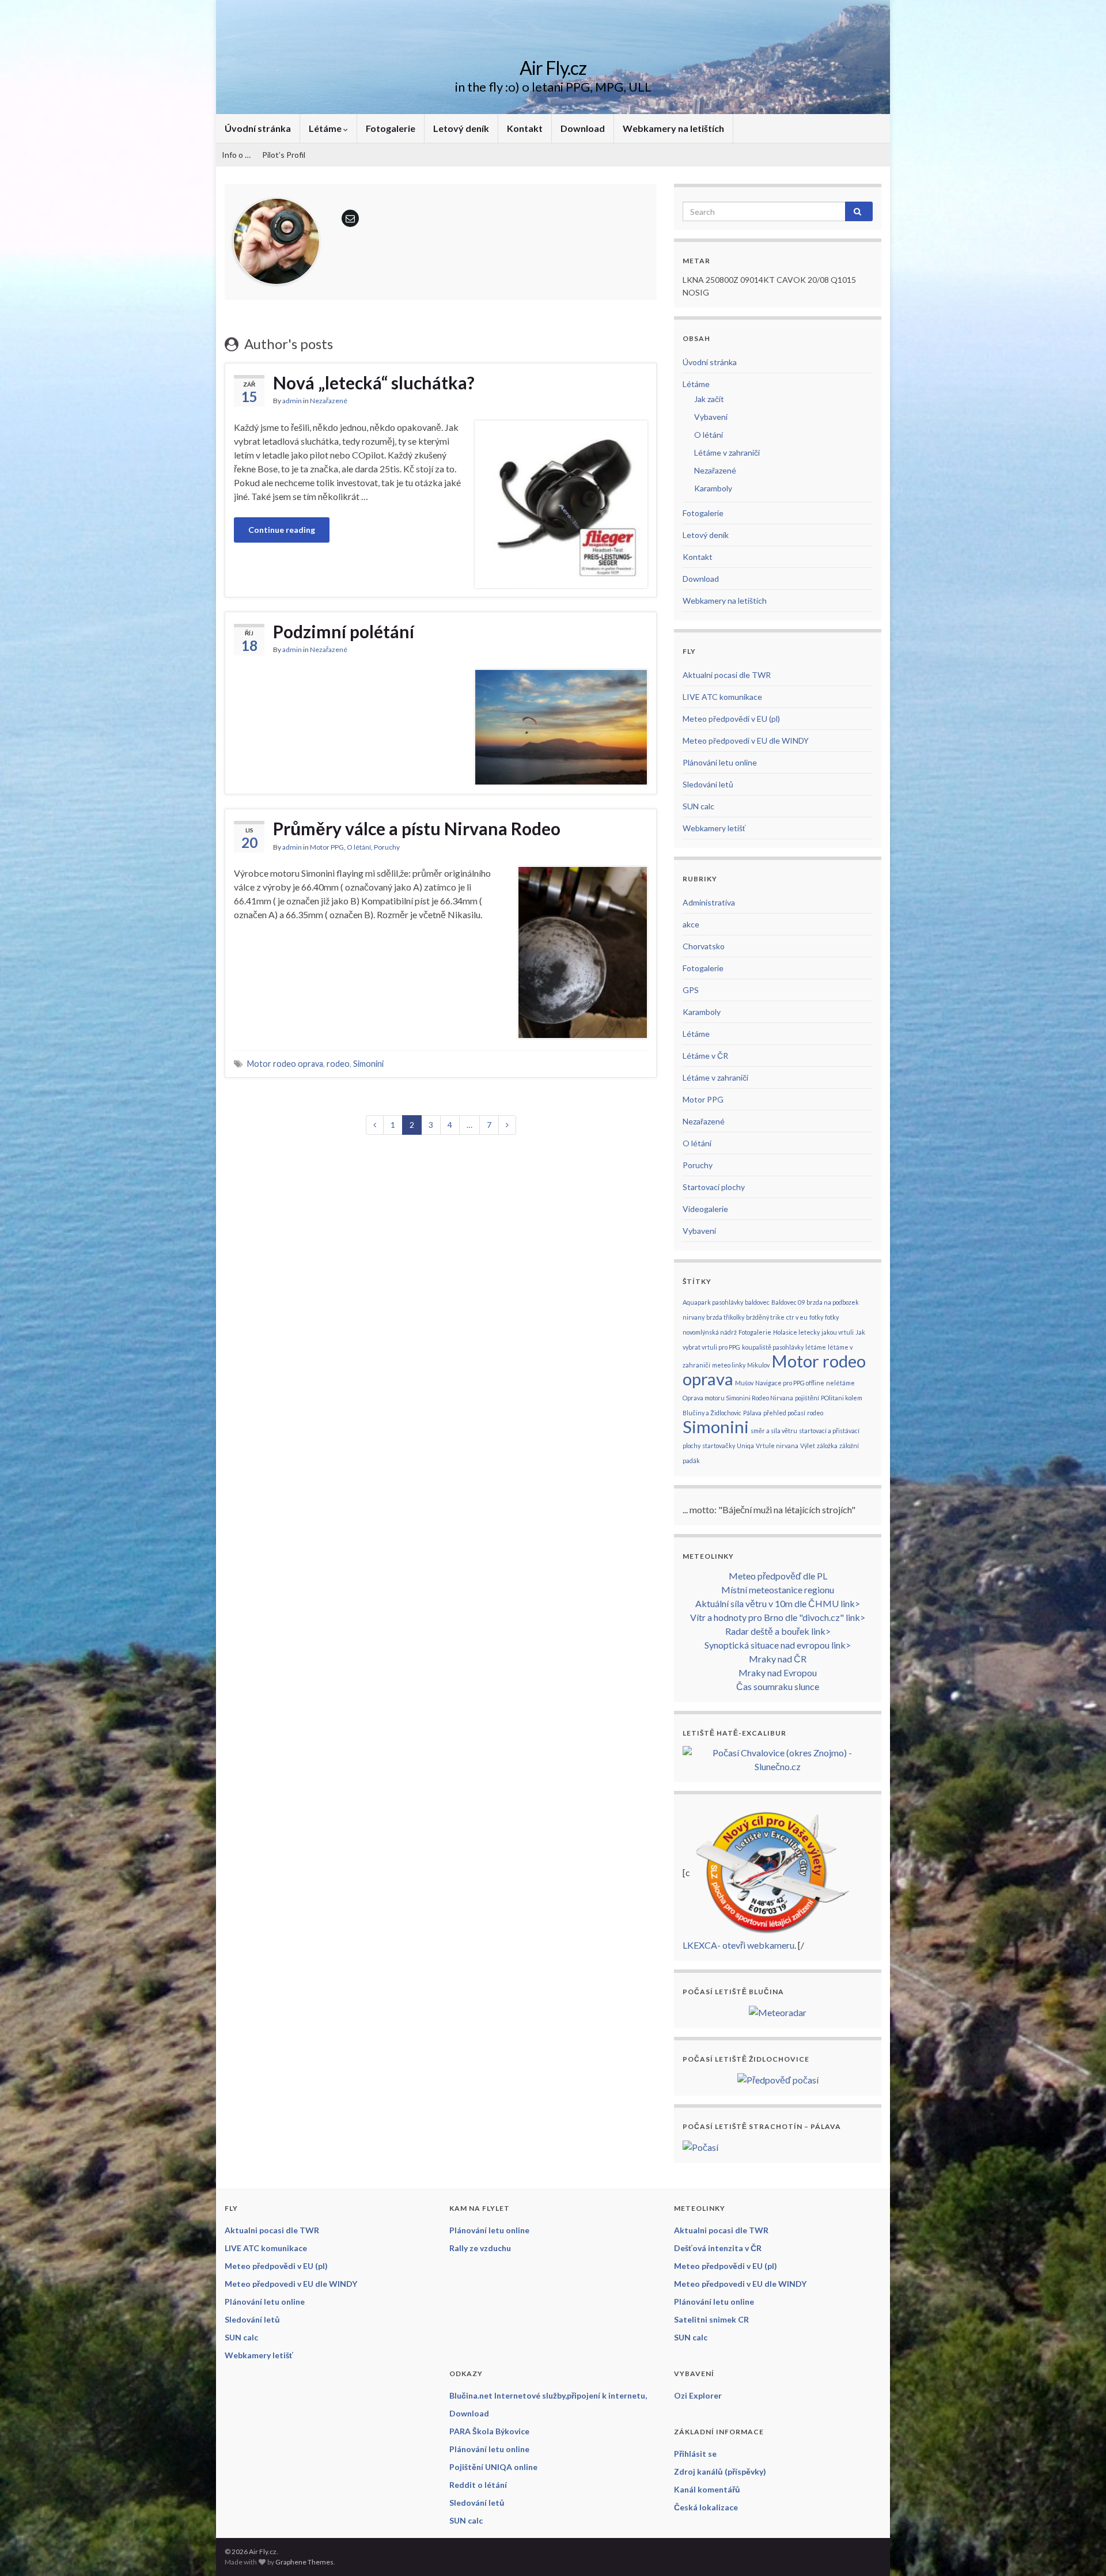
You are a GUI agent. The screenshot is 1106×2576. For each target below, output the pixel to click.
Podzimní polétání (344, 631)
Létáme (326, 128)
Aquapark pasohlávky (713, 1302)
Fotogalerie (391, 128)
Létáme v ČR (705, 1056)
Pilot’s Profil (284, 155)
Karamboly (713, 488)
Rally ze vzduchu (480, 2248)
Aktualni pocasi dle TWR (727, 675)
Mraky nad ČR (778, 1659)
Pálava (752, 1413)
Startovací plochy (714, 1187)
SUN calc (698, 806)
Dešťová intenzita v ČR (718, 2248)
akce (691, 924)
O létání (359, 847)
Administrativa (709, 902)
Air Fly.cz (553, 68)
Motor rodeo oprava (285, 1064)
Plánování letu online (720, 762)
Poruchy (387, 847)
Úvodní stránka (258, 128)
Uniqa (745, 1446)
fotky (816, 1317)
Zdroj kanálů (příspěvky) (720, 2471)
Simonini (368, 1064)
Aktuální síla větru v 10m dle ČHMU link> (778, 1603)
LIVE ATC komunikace (722, 697)
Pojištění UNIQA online (493, 2467)
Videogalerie (705, 1209)
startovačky (719, 1446)
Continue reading (282, 530)
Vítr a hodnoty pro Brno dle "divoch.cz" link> (778, 1617)
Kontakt (525, 128)
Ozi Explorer (698, 2395)
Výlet (808, 1446)
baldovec (757, 1302)
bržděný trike (765, 1317)
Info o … (236, 155)
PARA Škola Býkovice (489, 2431)
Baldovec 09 (788, 1302)
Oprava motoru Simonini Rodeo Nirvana (738, 1398)
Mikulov (758, 1365)
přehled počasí (784, 1413)
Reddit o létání (478, 2485)
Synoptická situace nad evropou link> (778, 1645)
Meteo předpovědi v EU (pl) (731, 719)
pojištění (807, 1398)
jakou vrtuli (838, 1332)
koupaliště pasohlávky (773, 1347)
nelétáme (840, 1383)
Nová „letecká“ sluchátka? (374, 382)
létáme (816, 1347)
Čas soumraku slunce (778, 1686)
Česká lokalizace (706, 2507)
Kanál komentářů (707, 2489)
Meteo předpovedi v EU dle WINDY (746, 740)
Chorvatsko (704, 946)
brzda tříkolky (725, 1317)
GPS (691, 990)
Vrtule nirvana (777, 1446)
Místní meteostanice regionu (778, 1590)
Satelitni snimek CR (711, 2319)
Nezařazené (329, 401)
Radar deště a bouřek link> (778, 1631)
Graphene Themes (304, 2562)
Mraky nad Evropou (778, 1672)
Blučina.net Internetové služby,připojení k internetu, (548, 2395)
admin (292, 401)
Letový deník (461, 128)
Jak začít (709, 399)
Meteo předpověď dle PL (778, 1576)
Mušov (744, 1383)
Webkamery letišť (714, 828)
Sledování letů (708, 784)
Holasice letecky (796, 1332)
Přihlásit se (695, 2454)
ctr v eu (797, 1317)
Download (583, 128)
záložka (827, 1446)
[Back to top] (1080, 2550)
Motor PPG (327, 847)
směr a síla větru (774, 1431)
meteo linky (729, 1365)
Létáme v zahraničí (727, 452)
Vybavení (711, 417)
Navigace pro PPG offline (790, 1383)
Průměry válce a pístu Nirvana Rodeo (417, 828)
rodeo (338, 1064)
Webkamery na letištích (673, 128)
